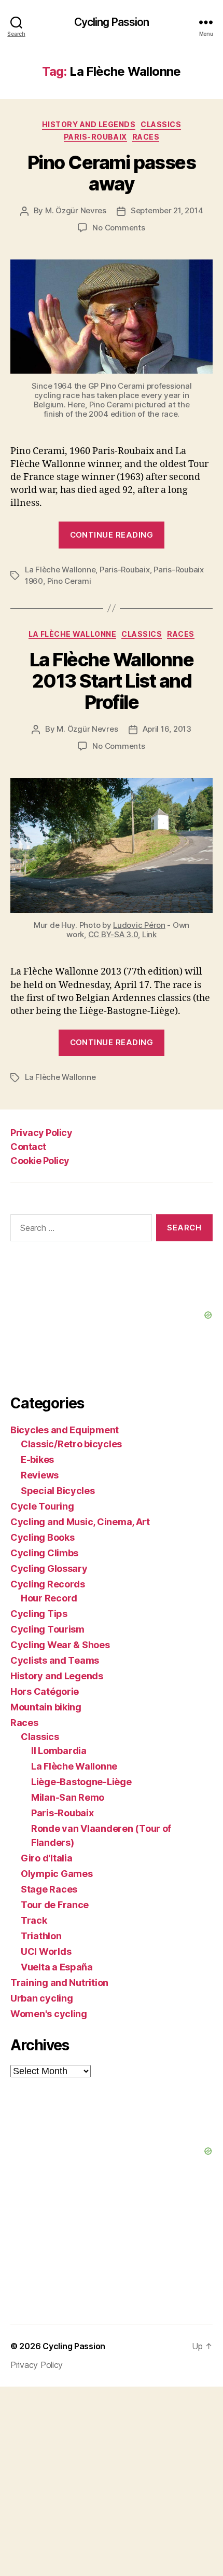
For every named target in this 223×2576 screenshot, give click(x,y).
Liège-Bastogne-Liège (81, 1782)
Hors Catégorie (45, 1691)
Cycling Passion (112, 22)
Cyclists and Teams (55, 1660)
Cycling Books (43, 1537)
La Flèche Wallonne (60, 570)
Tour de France (55, 1905)
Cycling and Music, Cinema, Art (80, 1522)
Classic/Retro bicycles (71, 1444)
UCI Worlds (46, 1951)
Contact (28, 1147)
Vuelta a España (57, 1967)
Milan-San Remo (68, 1797)
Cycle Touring (42, 1506)
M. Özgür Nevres (76, 210)
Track (34, 1920)
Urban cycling (42, 1998)
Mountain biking (46, 1707)
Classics (161, 124)
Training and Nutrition (59, 1983)
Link (149, 934)
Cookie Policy (40, 1161)
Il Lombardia (59, 1751)
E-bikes (37, 1460)
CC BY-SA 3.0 (113, 934)
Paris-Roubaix (95, 137)
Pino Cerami (69, 581)
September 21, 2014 (167, 210)
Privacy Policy (41, 1133)
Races (146, 137)
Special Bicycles (58, 1491)
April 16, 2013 (167, 729)
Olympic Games (57, 1874)
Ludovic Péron (139, 925)
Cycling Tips (39, 1614)
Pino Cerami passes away (112, 173)
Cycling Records (48, 1584)
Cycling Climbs (44, 1553)
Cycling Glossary (49, 1568)
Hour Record (49, 1598)
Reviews (40, 1475)
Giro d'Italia (47, 1858)
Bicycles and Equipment (65, 1430)
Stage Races (49, 1889)
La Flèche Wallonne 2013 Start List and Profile (112, 681)
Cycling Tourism (47, 1629)
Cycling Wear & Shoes (60, 1645)
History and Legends (89, 124)
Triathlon (41, 1936)
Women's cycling (49, 2014)
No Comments (119, 228)
